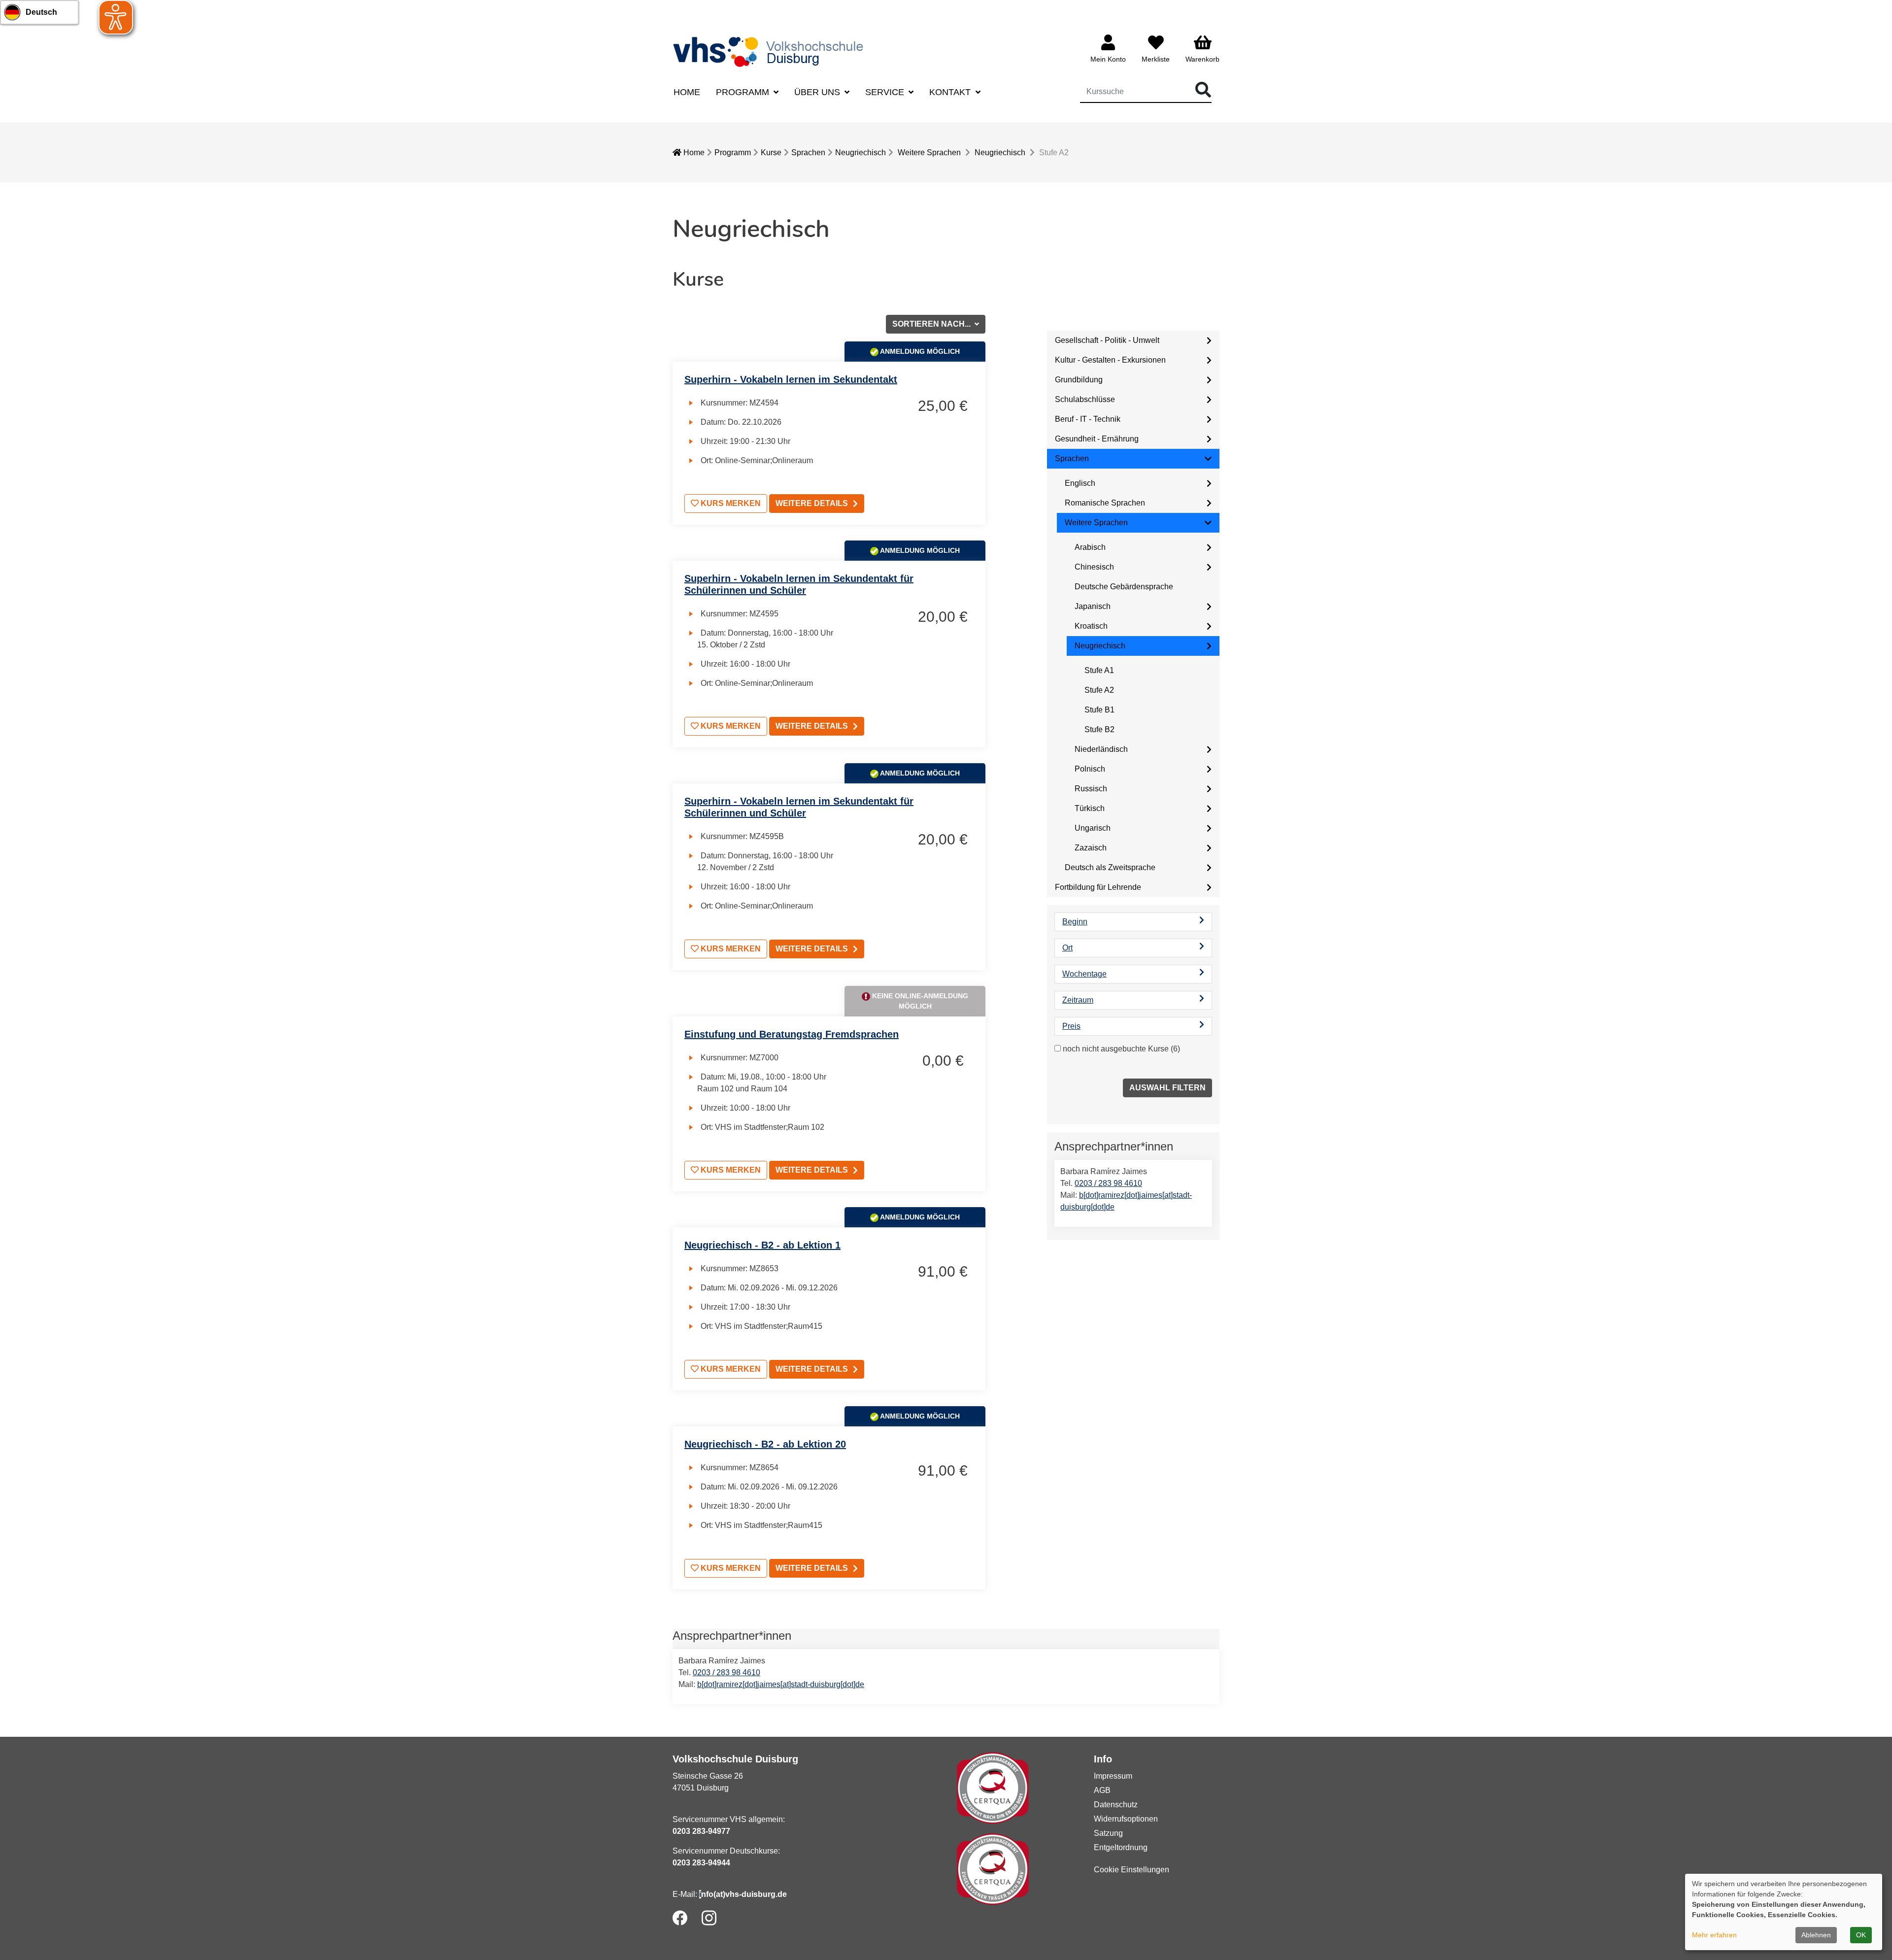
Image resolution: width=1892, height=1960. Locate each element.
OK (1861, 1935)
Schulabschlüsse (1085, 399)
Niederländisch (1101, 749)
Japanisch (1093, 606)
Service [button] (886, 92)
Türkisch (1090, 808)
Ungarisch (1093, 828)
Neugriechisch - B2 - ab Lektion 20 (765, 1444)
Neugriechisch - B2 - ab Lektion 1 (762, 1245)
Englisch (1080, 483)
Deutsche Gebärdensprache (1124, 587)
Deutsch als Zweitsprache (1110, 867)
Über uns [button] (818, 92)
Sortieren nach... (932, 324)
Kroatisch (1091, 626)
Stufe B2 (1099, 729)
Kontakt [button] (951, 92)
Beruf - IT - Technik (1088, 419)
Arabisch (1090, 547)
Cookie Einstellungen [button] (1132, 1870)
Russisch (1091, 789)
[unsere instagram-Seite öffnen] (709, 1918)
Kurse (771, 152)
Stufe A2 (1099, 690)
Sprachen (808, 152)
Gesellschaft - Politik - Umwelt (1107, 340)
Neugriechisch (861, 152)
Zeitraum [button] (1078, 1000)
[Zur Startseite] (771, 51)
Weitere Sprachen (929, 152)
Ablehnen (1816, 1935)
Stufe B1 (1099, 710)
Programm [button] (744, 92)
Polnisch (1090, 769)
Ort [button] (1067, 948)
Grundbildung (1079, 380)
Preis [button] (1071, 1026)
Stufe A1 (1099, 670)
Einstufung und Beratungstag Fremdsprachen (792, 1034)
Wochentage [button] (1084, 974)
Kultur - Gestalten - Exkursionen (1110, 360)
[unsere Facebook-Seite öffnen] (680, 1918)
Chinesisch (1094, 567)
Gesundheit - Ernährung (1097, 439)
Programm (733, 152)
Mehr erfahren (1714, 1935)
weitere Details (812, 503)
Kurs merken (730, 503)
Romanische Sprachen (1105, 503)
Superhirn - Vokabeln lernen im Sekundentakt (791, 379)
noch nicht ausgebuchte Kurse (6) (1121, 1049)
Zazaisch (1091, 848)
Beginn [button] (1075, 922)
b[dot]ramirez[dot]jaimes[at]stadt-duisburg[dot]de (781, 1684)
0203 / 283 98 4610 (1108, 1183)
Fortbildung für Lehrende (1098, 887)
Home (687, 92)
